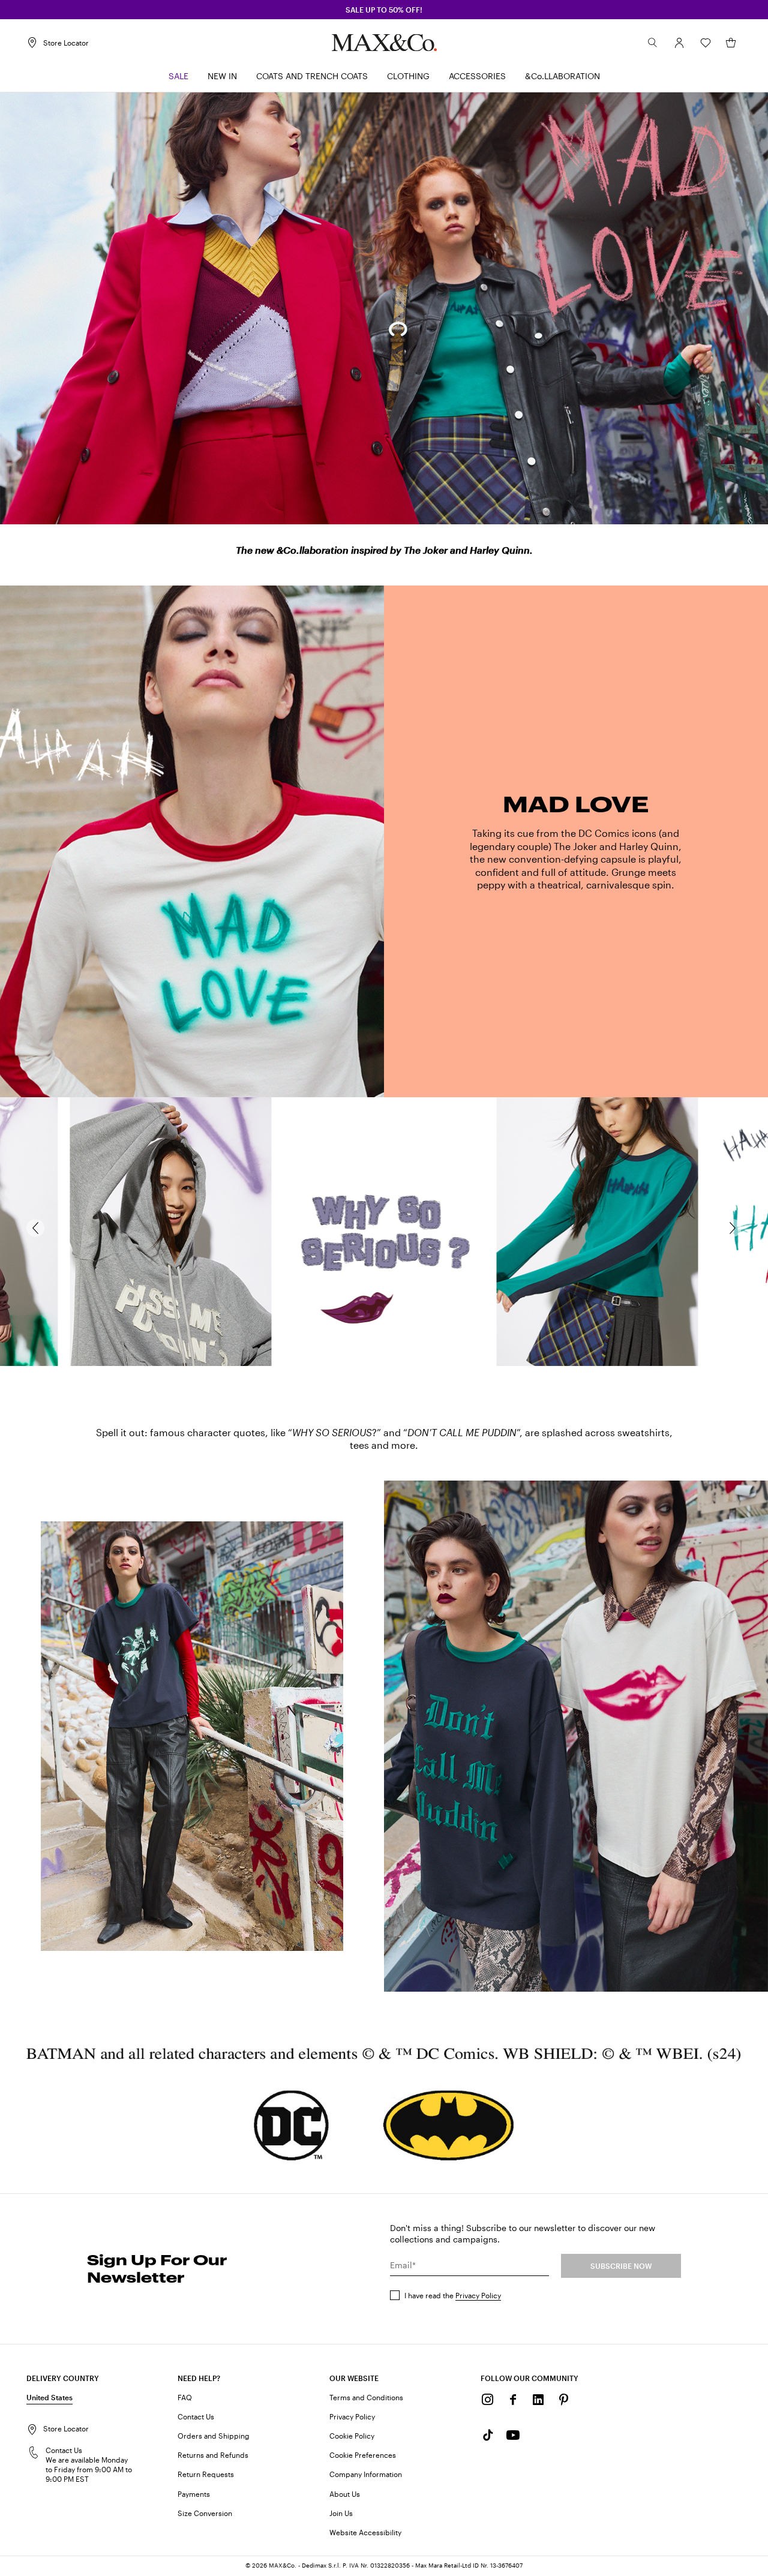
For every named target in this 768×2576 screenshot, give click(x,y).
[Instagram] (488, 2400)
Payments (194, 2494)
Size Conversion (205, 2513)
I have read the (453, 2295)
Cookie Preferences (363, 2455)
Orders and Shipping (214, 2436)
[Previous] (29, 1228)
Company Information (366, 2474)
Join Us (341, 2513)
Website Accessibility (365, 2532)
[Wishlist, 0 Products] (706, 43)
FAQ (185, 2397)
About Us (345, 2494)
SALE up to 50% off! (384, 10)
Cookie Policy (352, 2436)
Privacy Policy (478, 2295)
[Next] (739, 1228)
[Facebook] (513, 2400)
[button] (679, 43)
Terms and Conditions (366, 2397)
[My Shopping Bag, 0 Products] (731, 43)
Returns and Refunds (213, 2455)
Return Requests (206, 2474)
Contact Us (196, 2416)
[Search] (653, 43)
